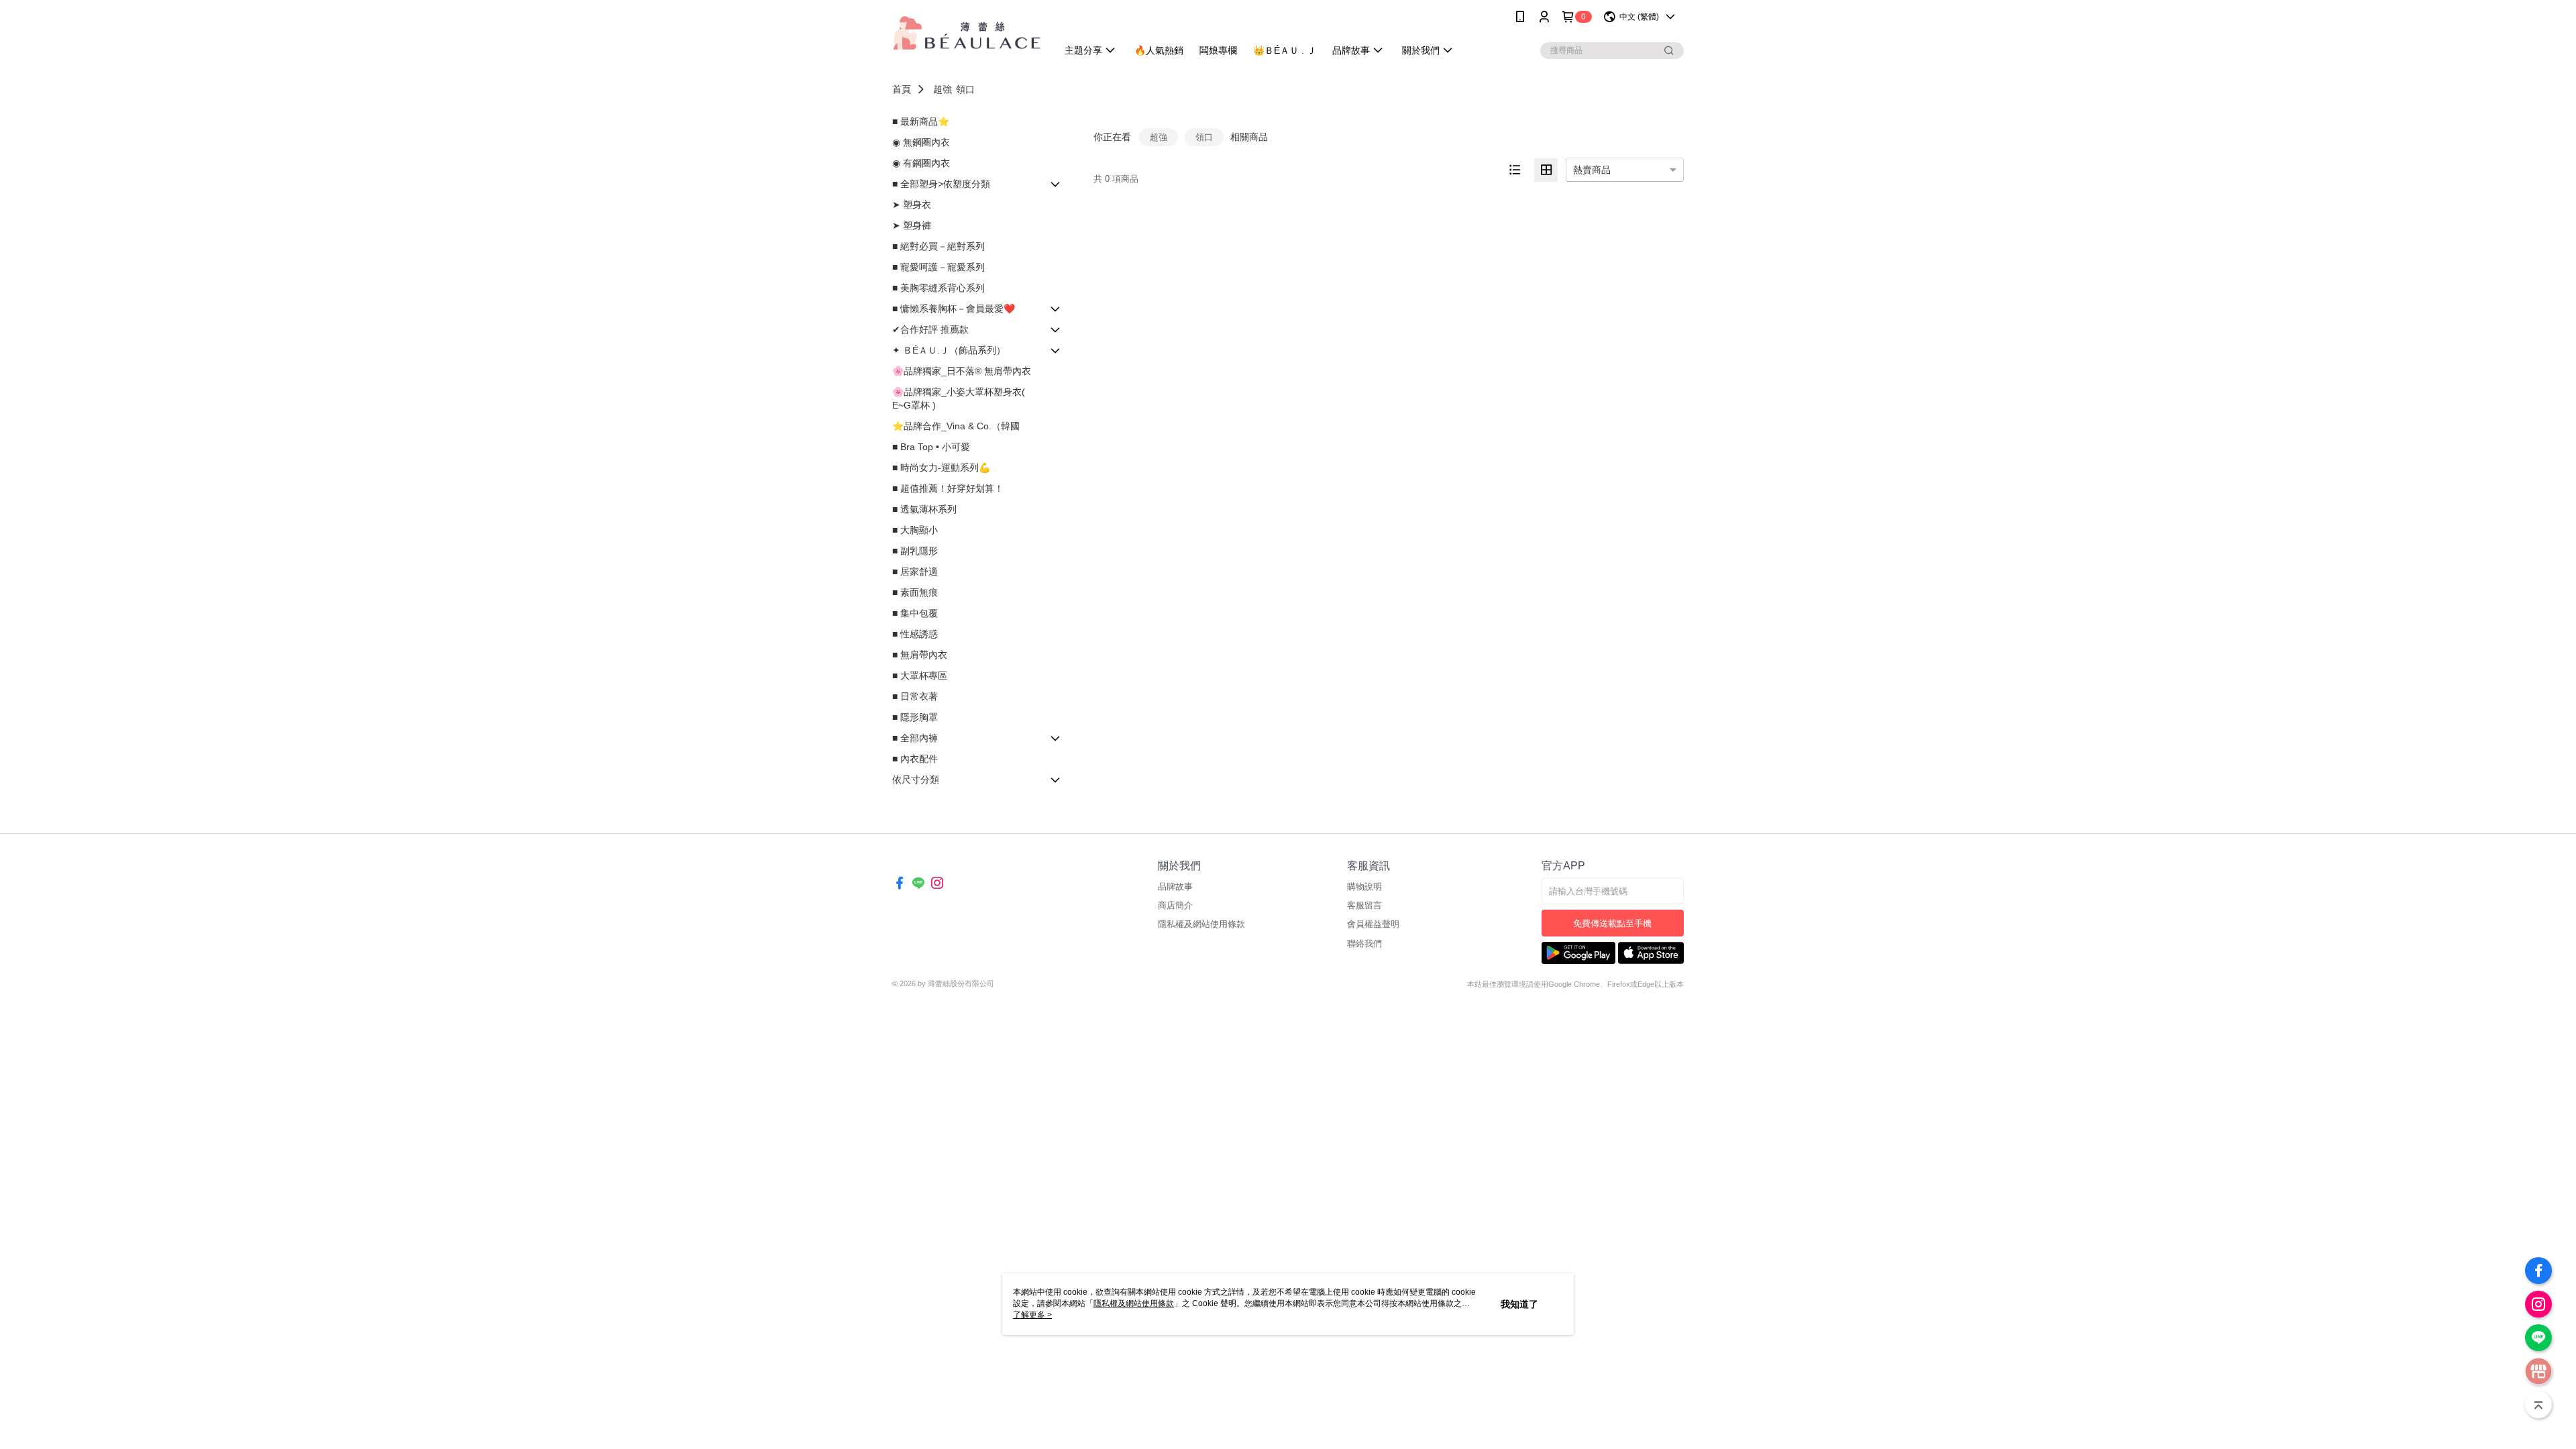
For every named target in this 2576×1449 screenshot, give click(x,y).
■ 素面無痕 (915, 592)
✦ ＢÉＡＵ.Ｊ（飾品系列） (949, 350)
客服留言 (1364, 905)
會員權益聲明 (1373, 924)
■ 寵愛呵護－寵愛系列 (938, 267)
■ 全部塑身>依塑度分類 (941, 184)
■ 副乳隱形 (915, 551)
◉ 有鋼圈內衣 (921, 163)
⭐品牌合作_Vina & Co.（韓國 (956, 426)
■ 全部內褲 (915, 738)
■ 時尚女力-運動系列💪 (941, 468)
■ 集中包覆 (915, 613)
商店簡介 (1175, 905)
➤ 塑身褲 (912, 225)
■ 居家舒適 (915, 572)
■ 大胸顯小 (915, 530)
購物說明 (1364, 887)
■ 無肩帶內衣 (920, 655)
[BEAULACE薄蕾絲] (967, 35)
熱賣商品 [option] (1592, 170)
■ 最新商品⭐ (921, 121)
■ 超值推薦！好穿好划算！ (948, 488)
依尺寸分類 (916, 780)
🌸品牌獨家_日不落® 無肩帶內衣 (962, 371)
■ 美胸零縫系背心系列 (938, 288)
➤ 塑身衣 (912, 205)
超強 (943, 89)
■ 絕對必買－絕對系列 (938, 246)
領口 (965, 89)
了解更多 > (1032, 1315)
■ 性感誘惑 (915, 634)
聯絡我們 (1364, 944)
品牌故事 (1175, 887)
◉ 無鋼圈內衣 (921, 142)
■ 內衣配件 (915, 759)
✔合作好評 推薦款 (930, 329)
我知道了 (1519, 1304)
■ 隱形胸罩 (915, 717)
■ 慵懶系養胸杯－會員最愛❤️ (954, 309)
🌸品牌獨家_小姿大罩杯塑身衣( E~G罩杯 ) (959, 398)
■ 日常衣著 (915, 696)
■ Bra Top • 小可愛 (931, 447)
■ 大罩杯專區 (920, 676)
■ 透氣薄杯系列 (924, 509)
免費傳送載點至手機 (1612, 923)
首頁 (902, 89)
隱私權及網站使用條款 (1201, 924)
